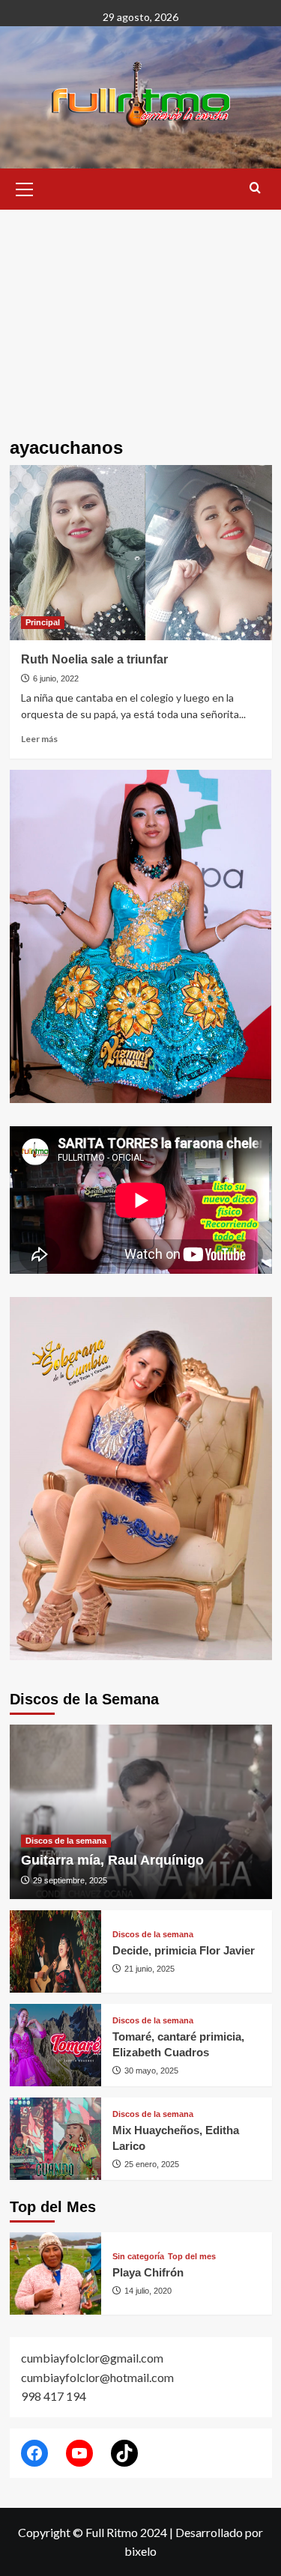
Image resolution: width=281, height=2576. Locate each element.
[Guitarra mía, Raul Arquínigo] (141, 1812)
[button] (25, 187)
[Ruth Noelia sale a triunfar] (141, 552)
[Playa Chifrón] (56, 2273)
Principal (43, 622)
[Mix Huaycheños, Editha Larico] (56, 2139)
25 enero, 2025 (152, 2164)
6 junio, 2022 (56, 678)
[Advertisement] (140, 313)
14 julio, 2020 (148, 2291)
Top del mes (192, 2257)
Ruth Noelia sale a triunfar (94, 659)
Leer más (39, 739)
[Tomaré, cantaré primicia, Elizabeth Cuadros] (56, 2045)
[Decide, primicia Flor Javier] (56, 1951)
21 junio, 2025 (149, 1969)
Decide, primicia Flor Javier (184, 1950)
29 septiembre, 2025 (70, 1880)
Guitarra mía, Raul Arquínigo (112, 1860)
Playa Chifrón (148, 2272)
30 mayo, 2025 (151, 2071)
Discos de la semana (66, 1841)
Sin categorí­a (138, 2257)
